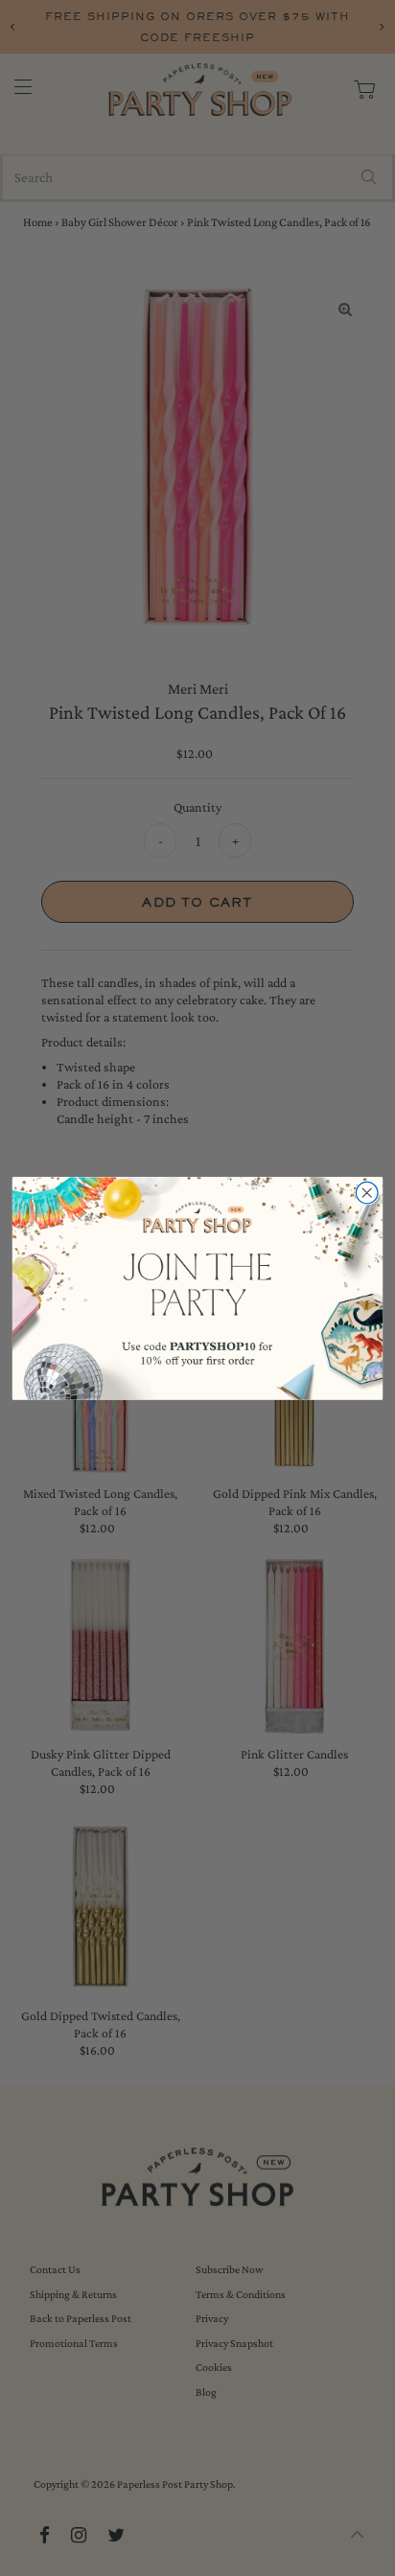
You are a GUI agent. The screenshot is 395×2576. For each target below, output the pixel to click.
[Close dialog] (367, 1193)
